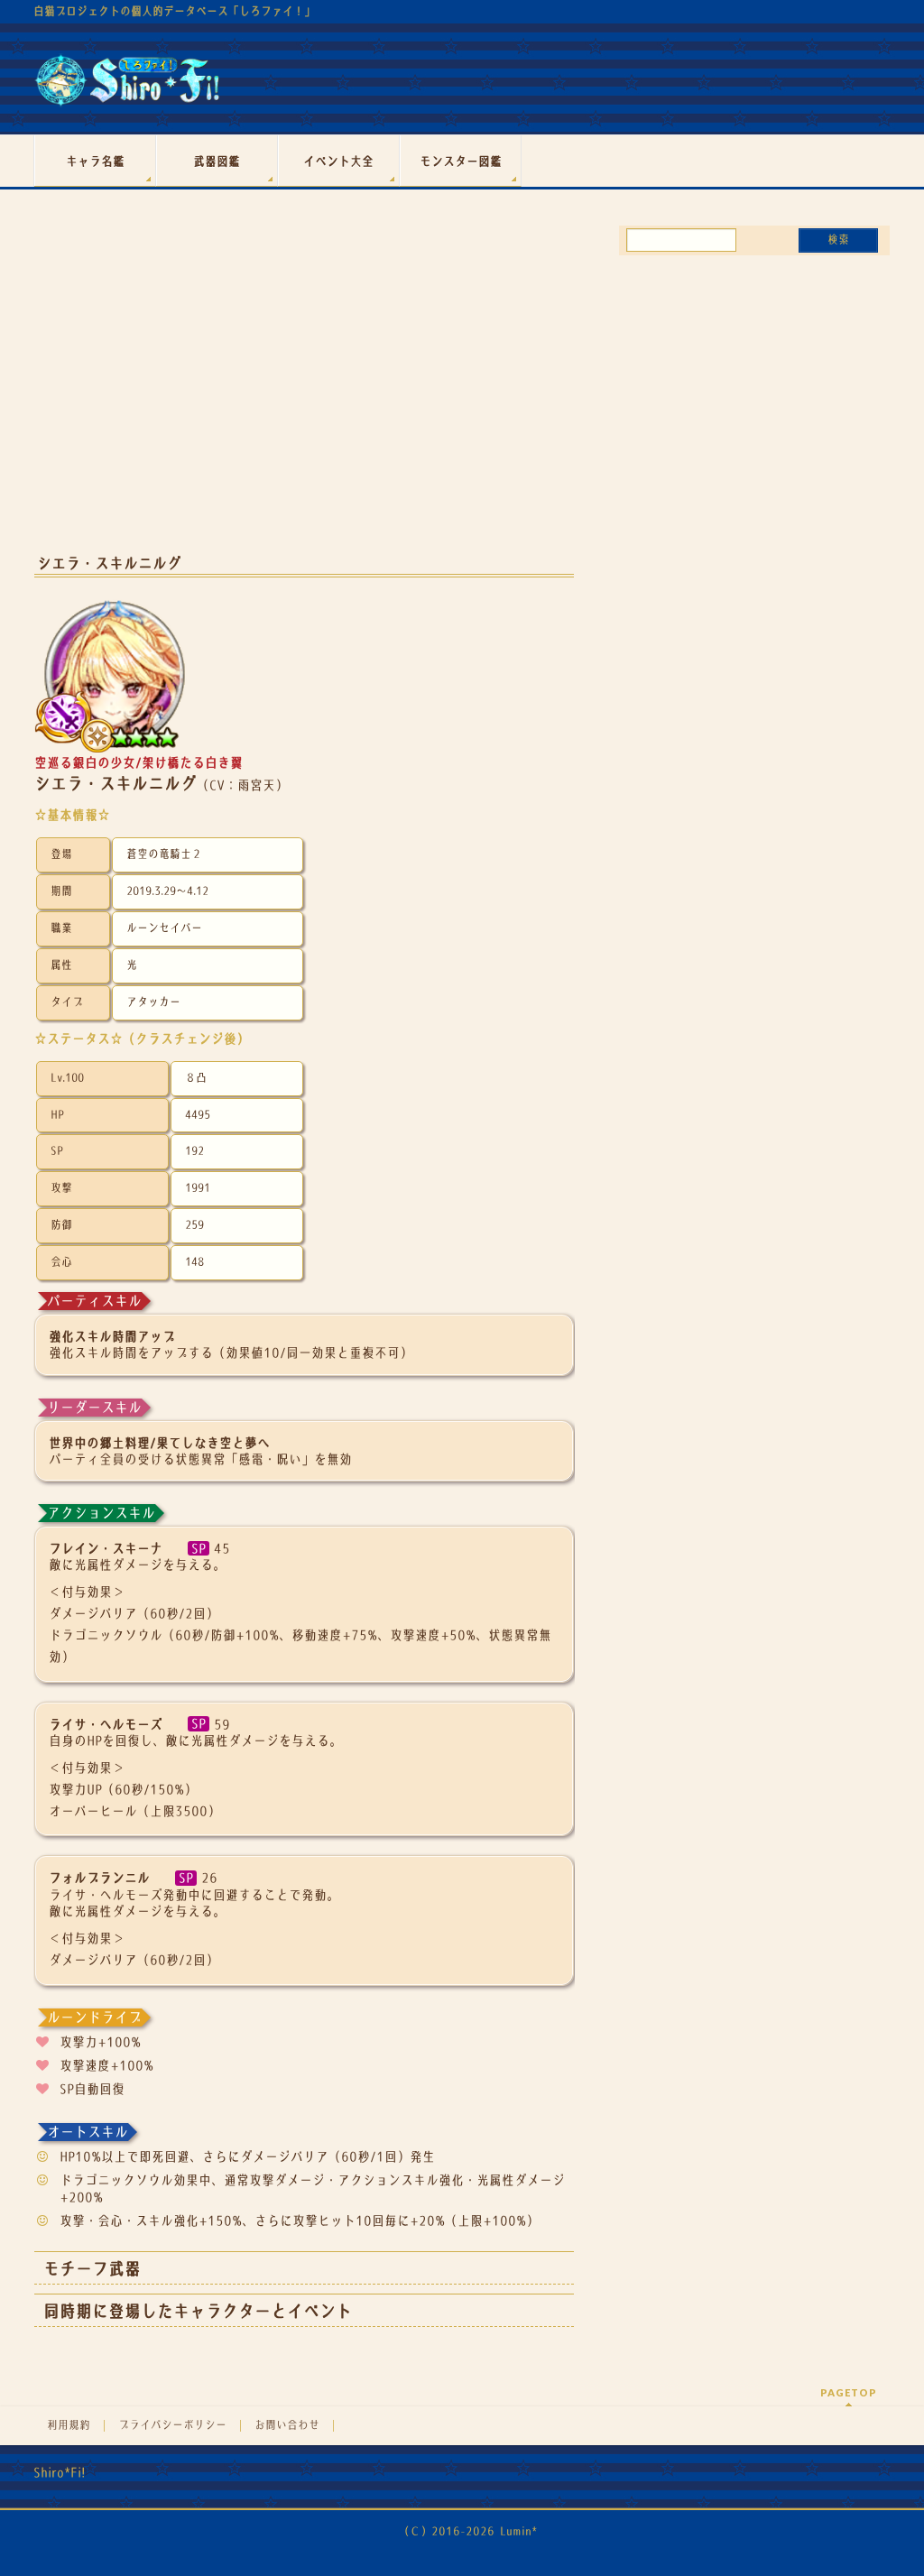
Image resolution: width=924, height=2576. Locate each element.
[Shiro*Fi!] (127, 87)
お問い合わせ (287, 2425)
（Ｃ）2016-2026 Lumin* (468, 2531)
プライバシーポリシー (172, 2425)
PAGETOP (849, 2392)
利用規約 (69, 2425)
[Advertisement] (304, 395)
